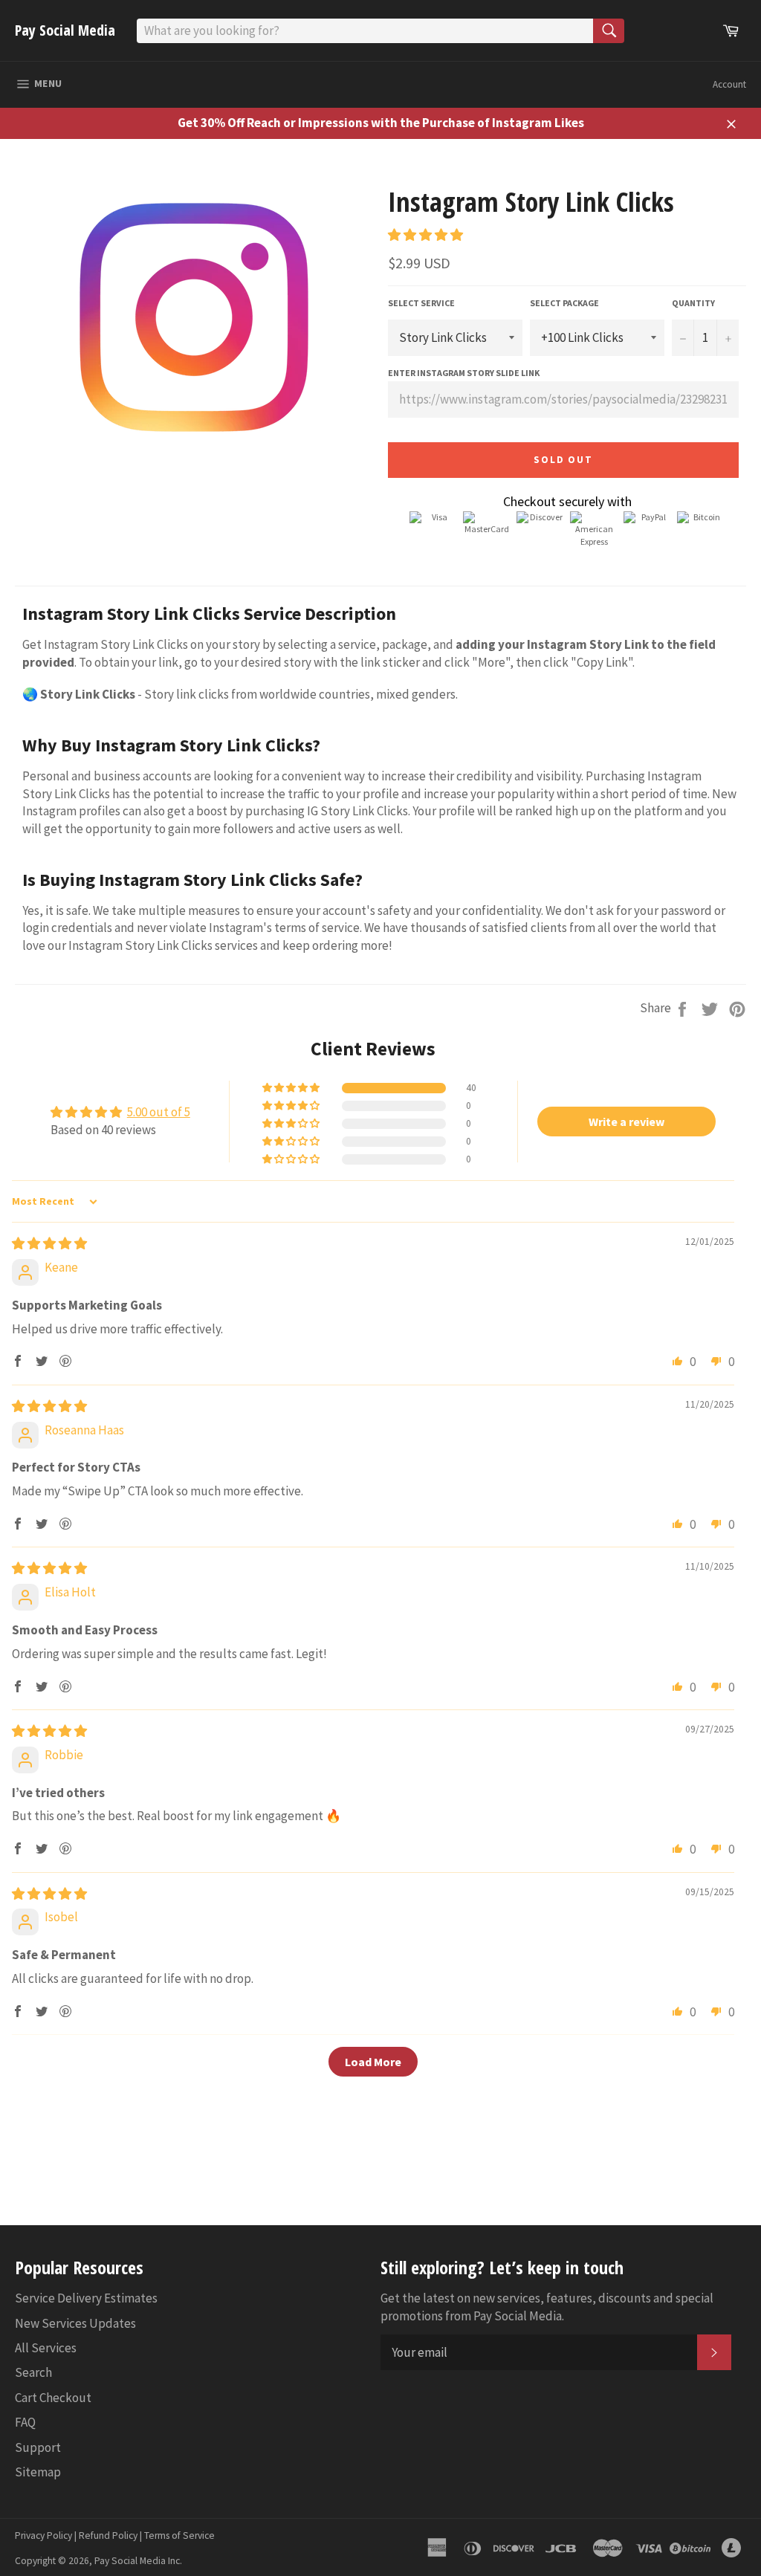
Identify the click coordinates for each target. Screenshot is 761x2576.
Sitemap (38, 2472)
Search (33, 2372)
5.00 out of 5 (159, 1112)
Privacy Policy (43, 2535)
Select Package (564, 303)
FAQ (25, 2422)
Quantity (693, 303)
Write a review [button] (626, 1122)
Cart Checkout (53, 2398)
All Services (46, 2348)
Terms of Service (179, 2535)
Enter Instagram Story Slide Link (464, 373)
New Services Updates (75, 2323)
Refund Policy (108, 2535)
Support (38, 2447)
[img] (49, 1243)
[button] (425, 235)
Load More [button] (373, 2062)
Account (729, 84)
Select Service (421, 303)
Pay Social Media (65, 30)
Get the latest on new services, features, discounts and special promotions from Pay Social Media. (547, 2307)
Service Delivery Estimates (86, 2298)
